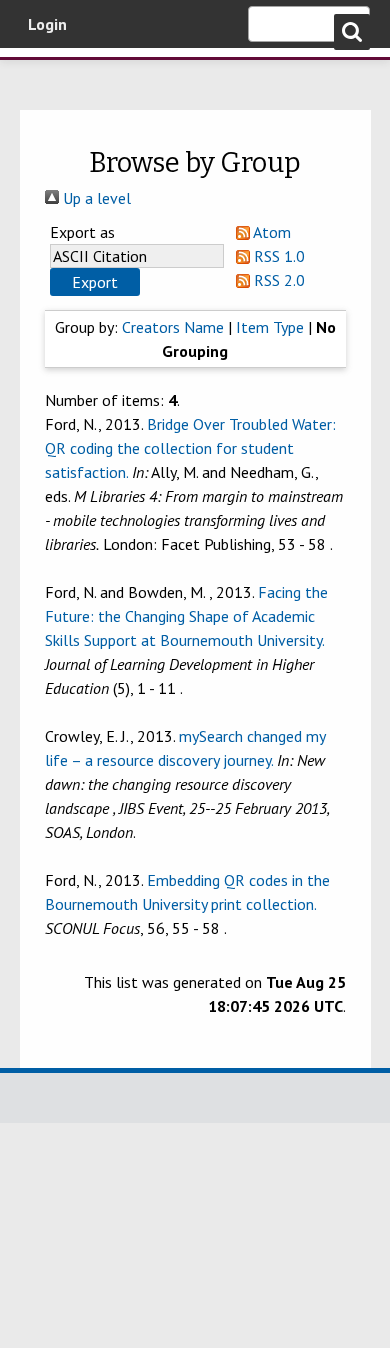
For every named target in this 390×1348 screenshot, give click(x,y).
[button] (95, 282)
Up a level (95, 198)
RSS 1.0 (277, 256)
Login (47, 24)
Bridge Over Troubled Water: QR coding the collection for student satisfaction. (190, 448)
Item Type (270, 327)
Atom (270, 232)
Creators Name (173, 327)
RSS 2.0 (277, 280)
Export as (82, 232)
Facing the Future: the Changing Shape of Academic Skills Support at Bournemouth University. (186, 616)
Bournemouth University (45, 75)
